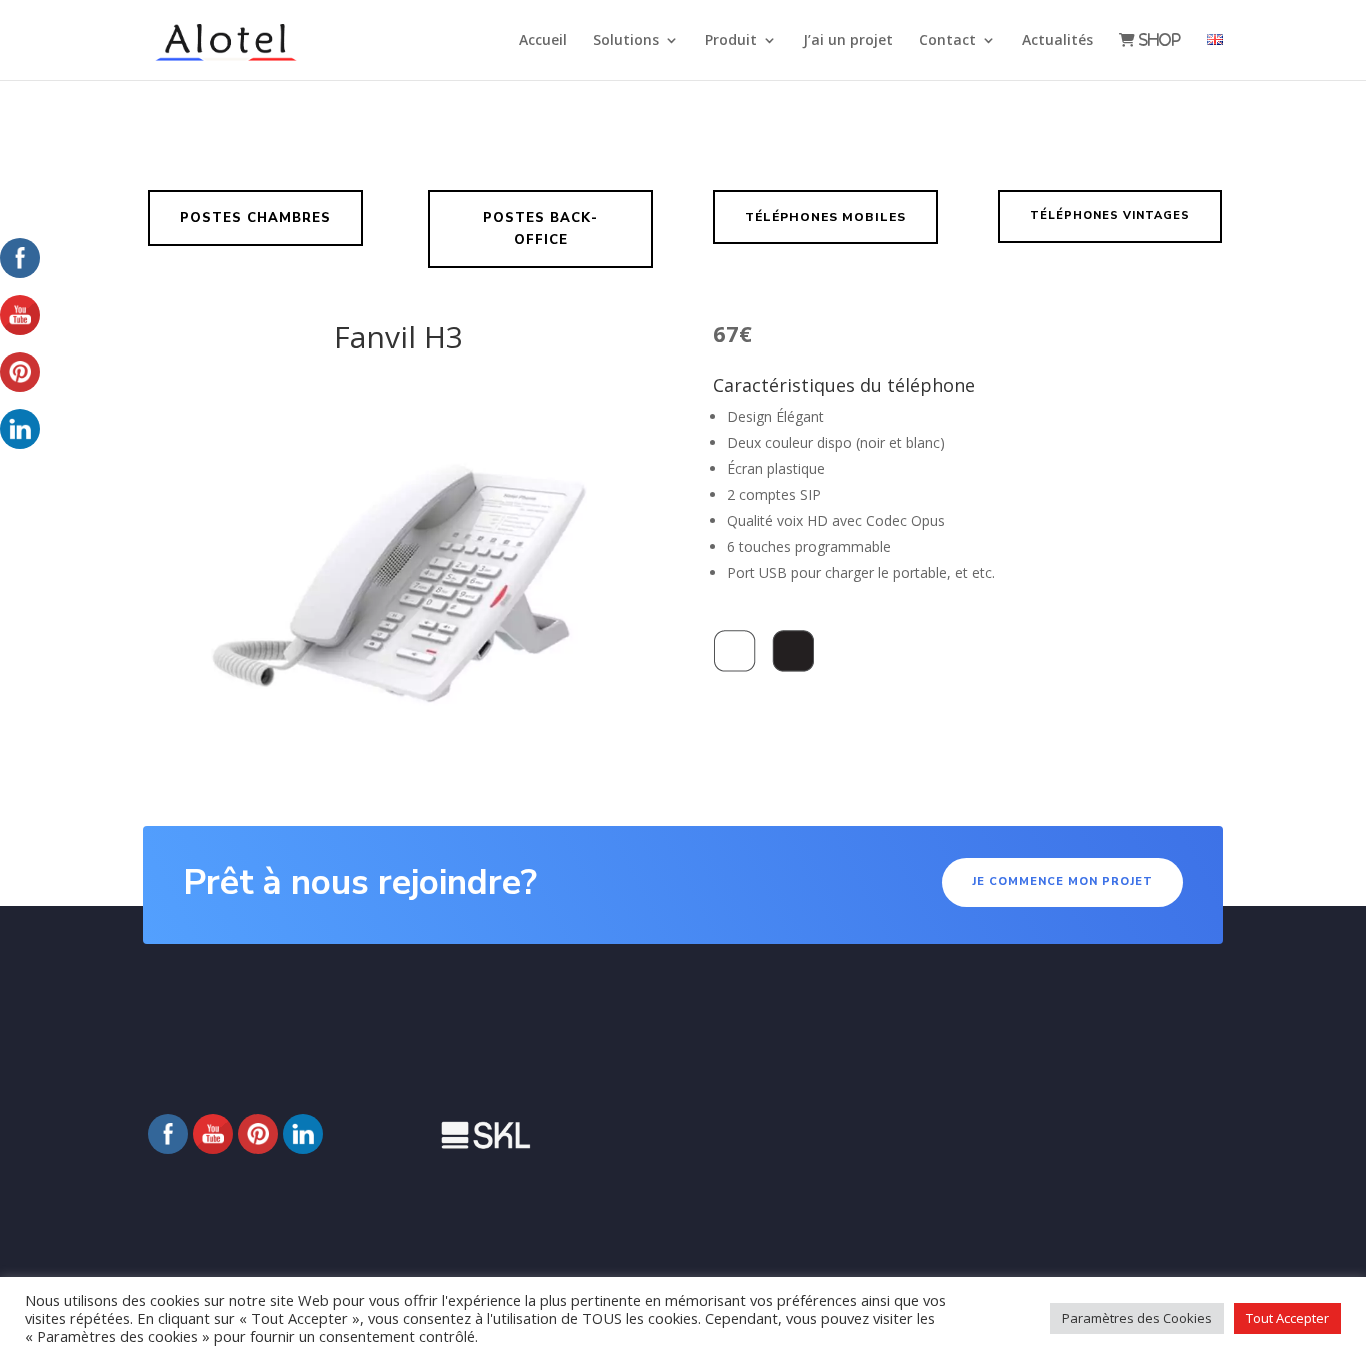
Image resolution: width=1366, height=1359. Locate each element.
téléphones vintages (1110, 215)
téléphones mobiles (825, 217)
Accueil (543, 41)
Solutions (626, 41)
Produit (731, 41)
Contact (947, 41)
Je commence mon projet (1062, 881)
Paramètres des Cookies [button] (1137, 1318)
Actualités (1057, 41)
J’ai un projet (848, 41)
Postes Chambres (255, 218)
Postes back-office (540, 229)
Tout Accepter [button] (1287, 1318)
